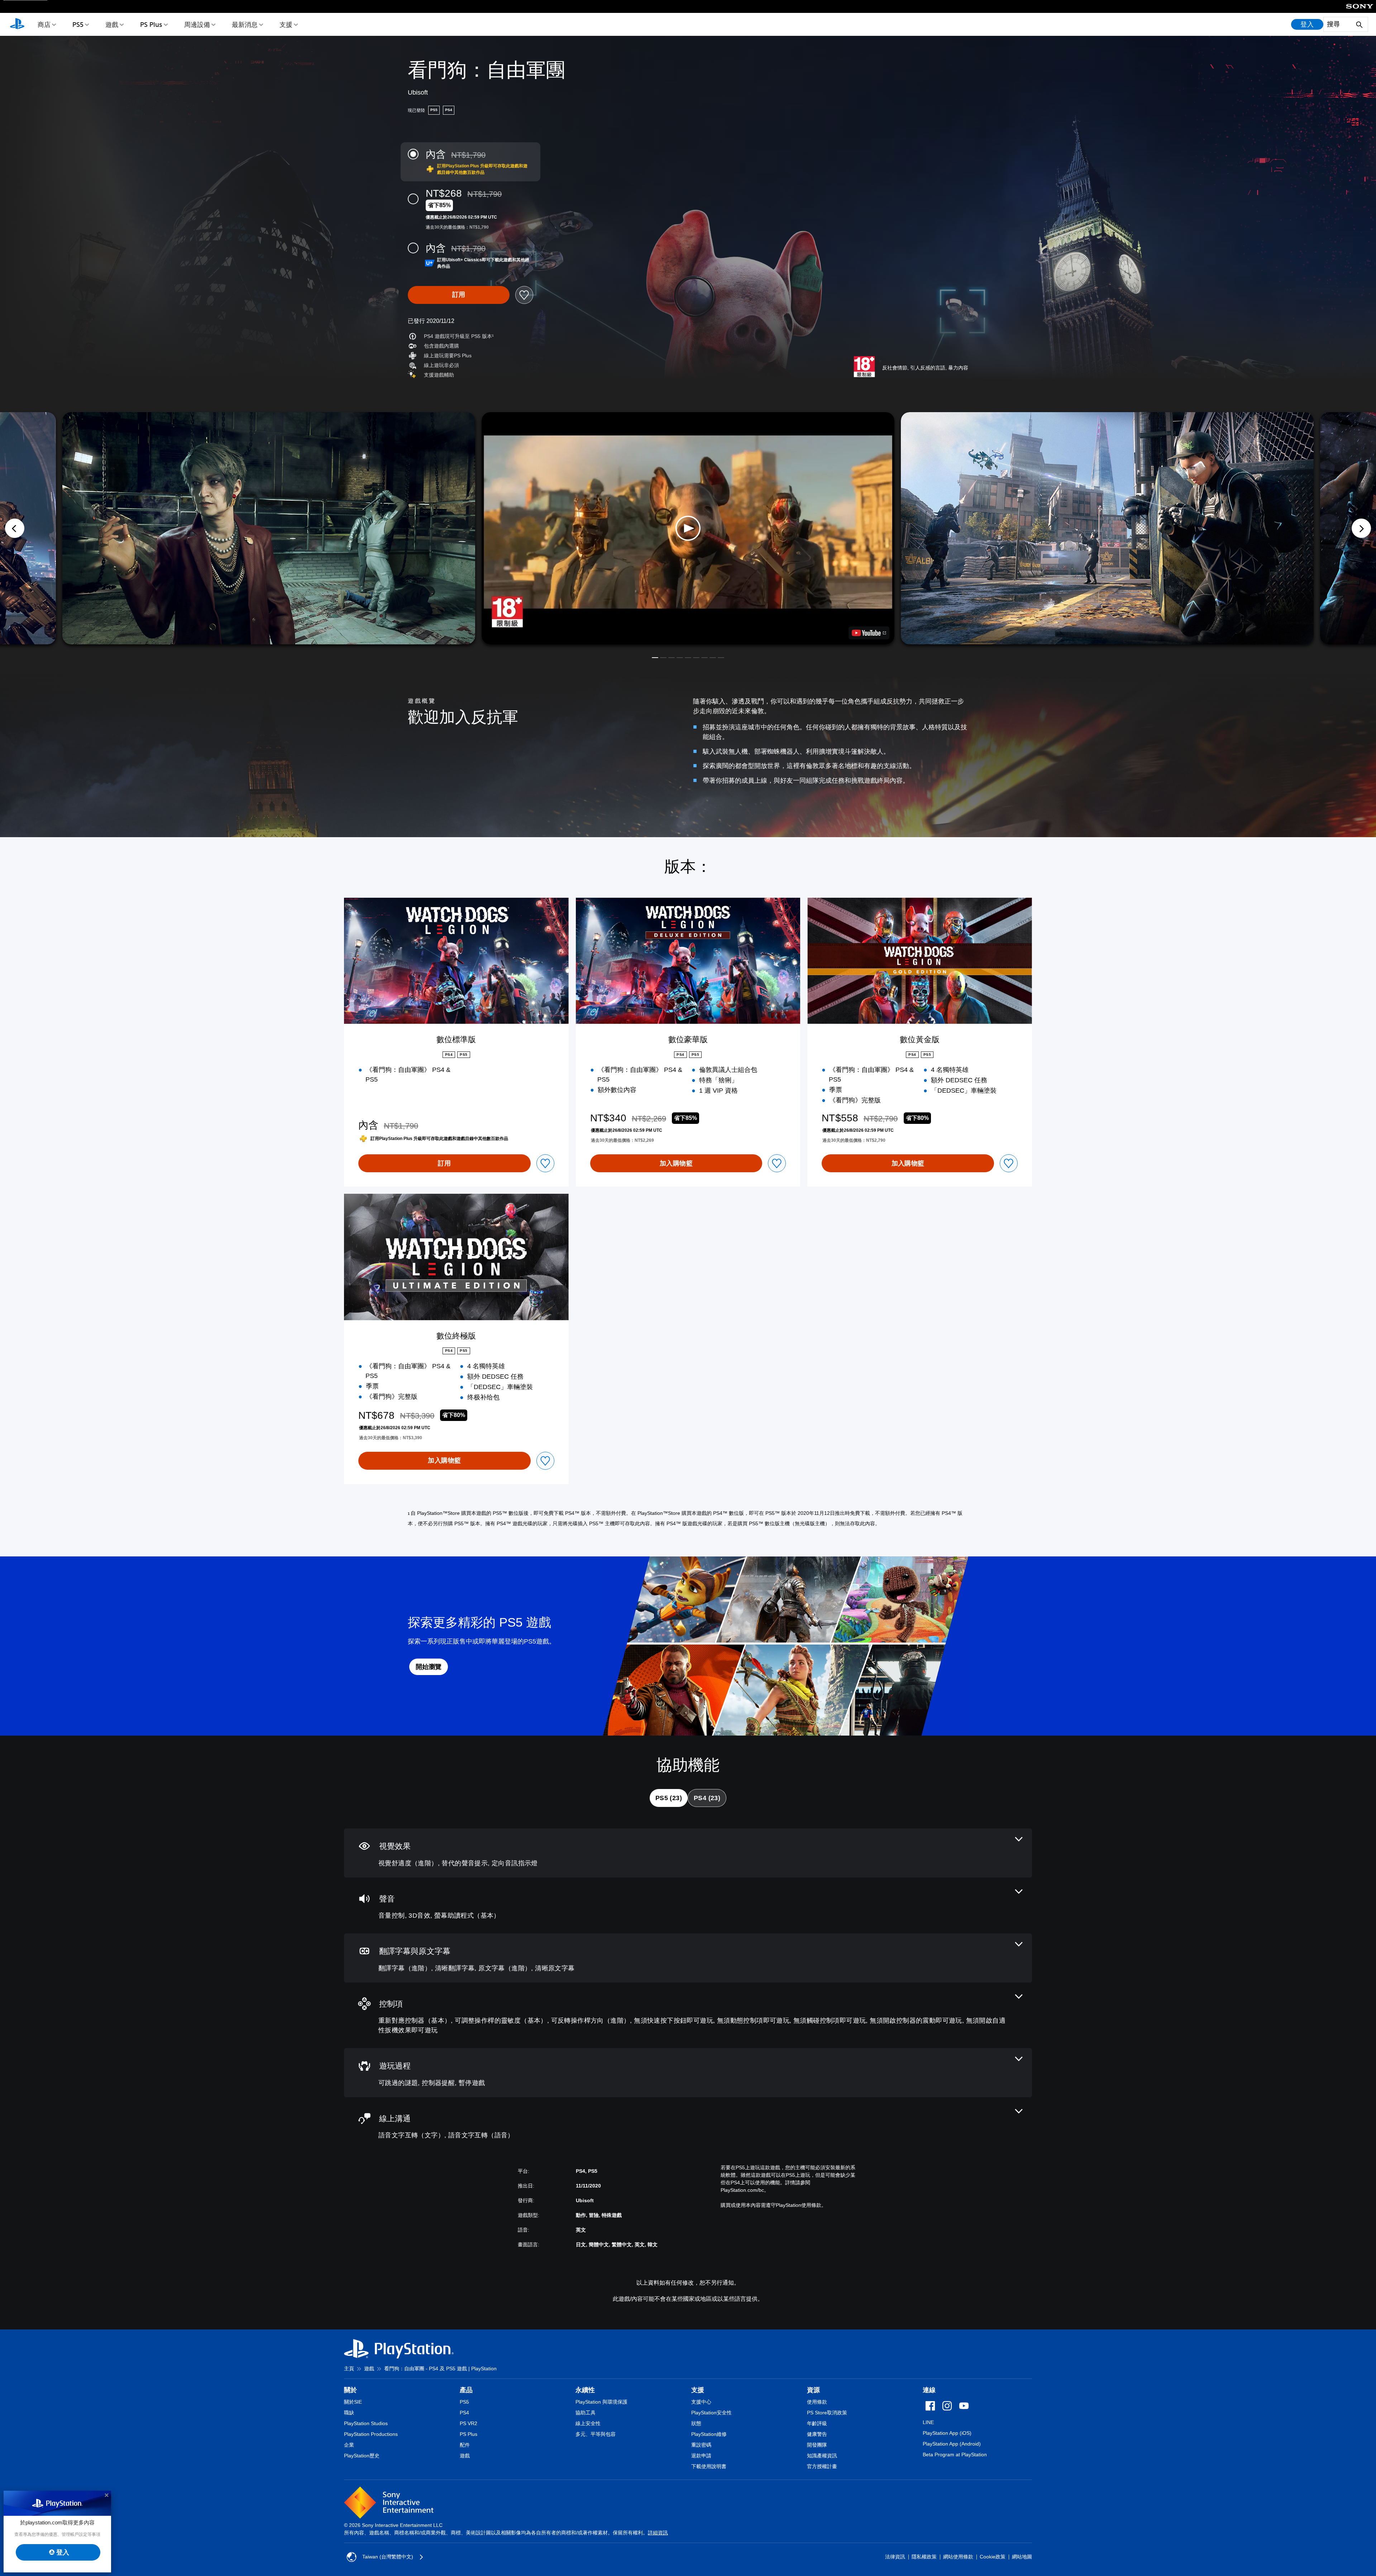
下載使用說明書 (709, 2466)
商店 (44, 24)
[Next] (1361, 528)
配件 (465, 2445)
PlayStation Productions (371, 2434)
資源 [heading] (813, 2390)
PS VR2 (469, 2423)
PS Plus (151, 24)
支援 (286, 24)
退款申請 (701, 2456)
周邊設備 (197, 24)
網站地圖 (1022, 2557)
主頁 (349, 2369)
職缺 (349, 2413)
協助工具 (586, 2413)
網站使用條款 (958, 2557)
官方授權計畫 (822, 2466)
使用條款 (817, 2402)
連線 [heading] (929, 2390)
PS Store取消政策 (827, 2413)
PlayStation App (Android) (952, 2444)
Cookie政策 (993, 2557)
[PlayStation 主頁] (17, 24)
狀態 (696, 2423)
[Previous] (15, 528)
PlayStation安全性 (711, 2413)
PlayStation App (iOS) (947, 2433)
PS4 (464, 2413)
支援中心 (701, 2402)
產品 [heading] (466, 2390)
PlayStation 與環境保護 (601, 2402)
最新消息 (245, 24)
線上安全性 (588, 2423)
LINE (928, 2422)
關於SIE (353, 2402)
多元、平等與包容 (596, 2434)
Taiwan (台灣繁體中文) (388, 2557)
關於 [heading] (350, 2390)
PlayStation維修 (709, 2434)
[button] (688, 528)
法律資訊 (895, 2557)
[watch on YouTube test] (869, 633)
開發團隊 (817, 2445)
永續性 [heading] (585, 2390)
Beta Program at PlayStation (955, 2455)
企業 (349, 2445)
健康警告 (817, 2434)
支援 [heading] (698, 2390)
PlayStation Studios (366, 2423)
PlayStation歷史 (362, 2456)
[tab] (669, 1798)
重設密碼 (701, 2445)
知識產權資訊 (822, 2456)
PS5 (78, 24)
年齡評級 (817, 2423)
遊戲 (112, 24)
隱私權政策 (924, 2557)
